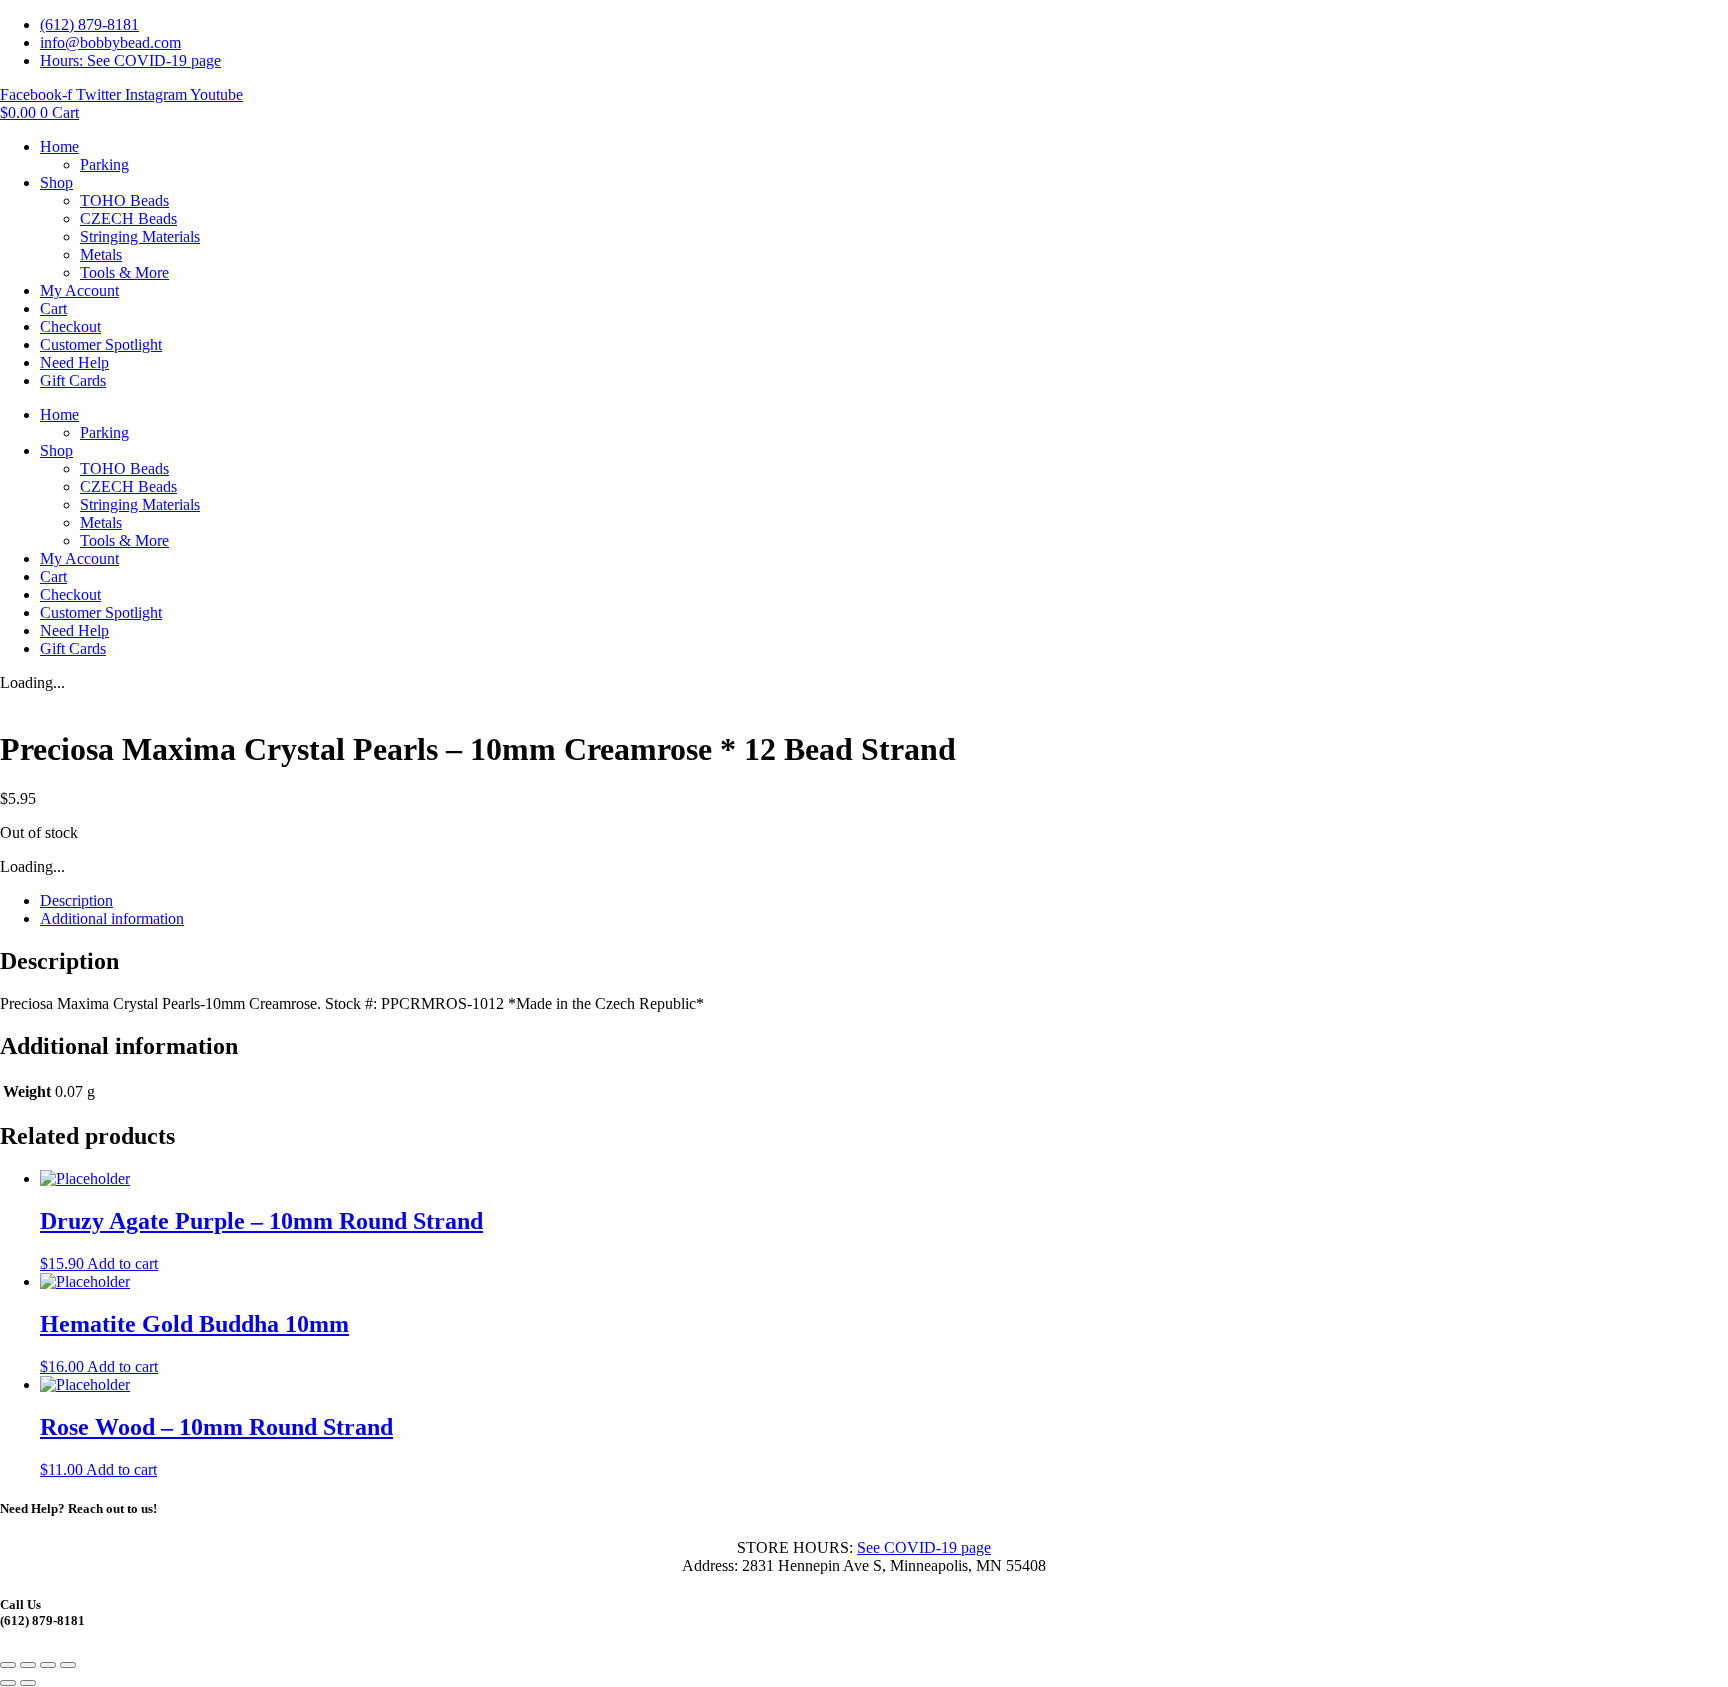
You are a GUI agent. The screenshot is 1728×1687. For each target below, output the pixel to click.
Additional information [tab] (112, 918)
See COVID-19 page (924, 1547)
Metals (101, 254)
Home (59, 146)
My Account (79, 290)
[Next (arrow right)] (28, 1683)
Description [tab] (76, 900)
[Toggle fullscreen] (28, 1665)
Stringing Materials (140, 236)
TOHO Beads (124, 200)
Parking (104, 164)
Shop (56, 182)
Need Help (74, 362)
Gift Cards (73, 380)
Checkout (70, 326)
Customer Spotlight (101, 344)
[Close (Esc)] (68, 1665)
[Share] (48, 1665)
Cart (53, 308)
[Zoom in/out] (8, 1665)
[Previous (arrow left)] (8, 1683)
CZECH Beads (128, 218)
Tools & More (124, 272)
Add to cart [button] (122, 1263)
